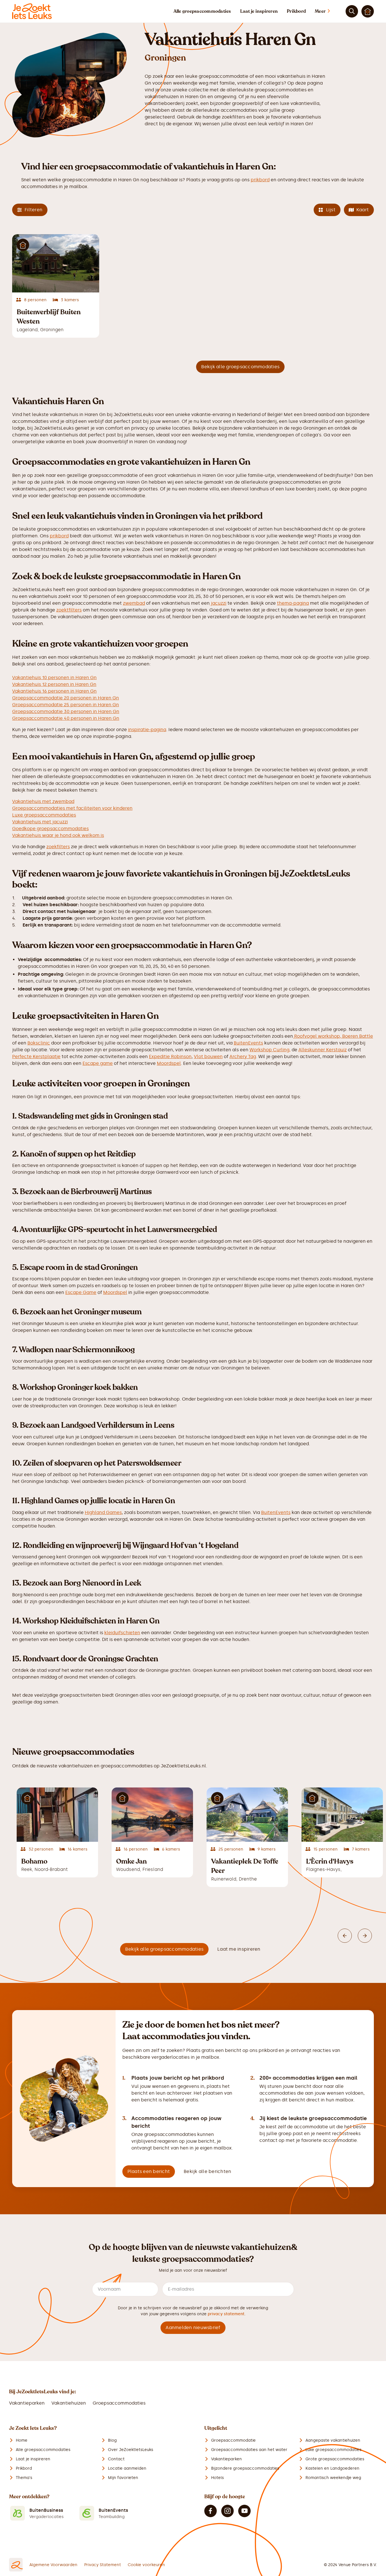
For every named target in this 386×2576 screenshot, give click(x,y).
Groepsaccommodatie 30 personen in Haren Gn (66, 711)
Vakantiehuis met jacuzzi (40, 822)
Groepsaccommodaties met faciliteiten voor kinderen (72, 808)
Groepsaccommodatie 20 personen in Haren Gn (66, 698)
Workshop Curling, (270, 1050)
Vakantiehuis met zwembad (43, 801)
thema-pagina (293, 603)
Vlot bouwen (208, 1057)
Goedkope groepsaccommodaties (50, 829)
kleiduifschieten (122, 1633)
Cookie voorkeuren (146, 2565)
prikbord (260, 180)
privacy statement (226, 2314)
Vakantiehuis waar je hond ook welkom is (58, 835)
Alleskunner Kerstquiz (323, 1050)
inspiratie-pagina (147, 730)
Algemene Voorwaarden (53, 2565)
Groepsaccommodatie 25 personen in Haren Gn (66, 705)
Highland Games (103, 1512)
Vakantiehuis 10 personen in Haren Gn (54, 678)
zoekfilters (58, 847)
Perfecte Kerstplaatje (36, 1057)
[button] (328, 11)
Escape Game (81, 1292)
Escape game (98, 1063)
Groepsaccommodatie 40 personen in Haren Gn (66, 718)
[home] (32, 11)
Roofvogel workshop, (318, 1036)
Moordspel (169, 1063)
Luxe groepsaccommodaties (44, 815)
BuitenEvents (248, 1043)
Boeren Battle (358, 1036)
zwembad (134, 603)
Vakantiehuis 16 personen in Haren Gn (54, 691)
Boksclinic (39, 1043)
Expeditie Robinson (170, 1057)
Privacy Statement (103, 2565)
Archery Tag (243, 1057)
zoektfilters (69, 610)
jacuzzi (218, 603)
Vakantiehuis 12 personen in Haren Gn (54, 684)
